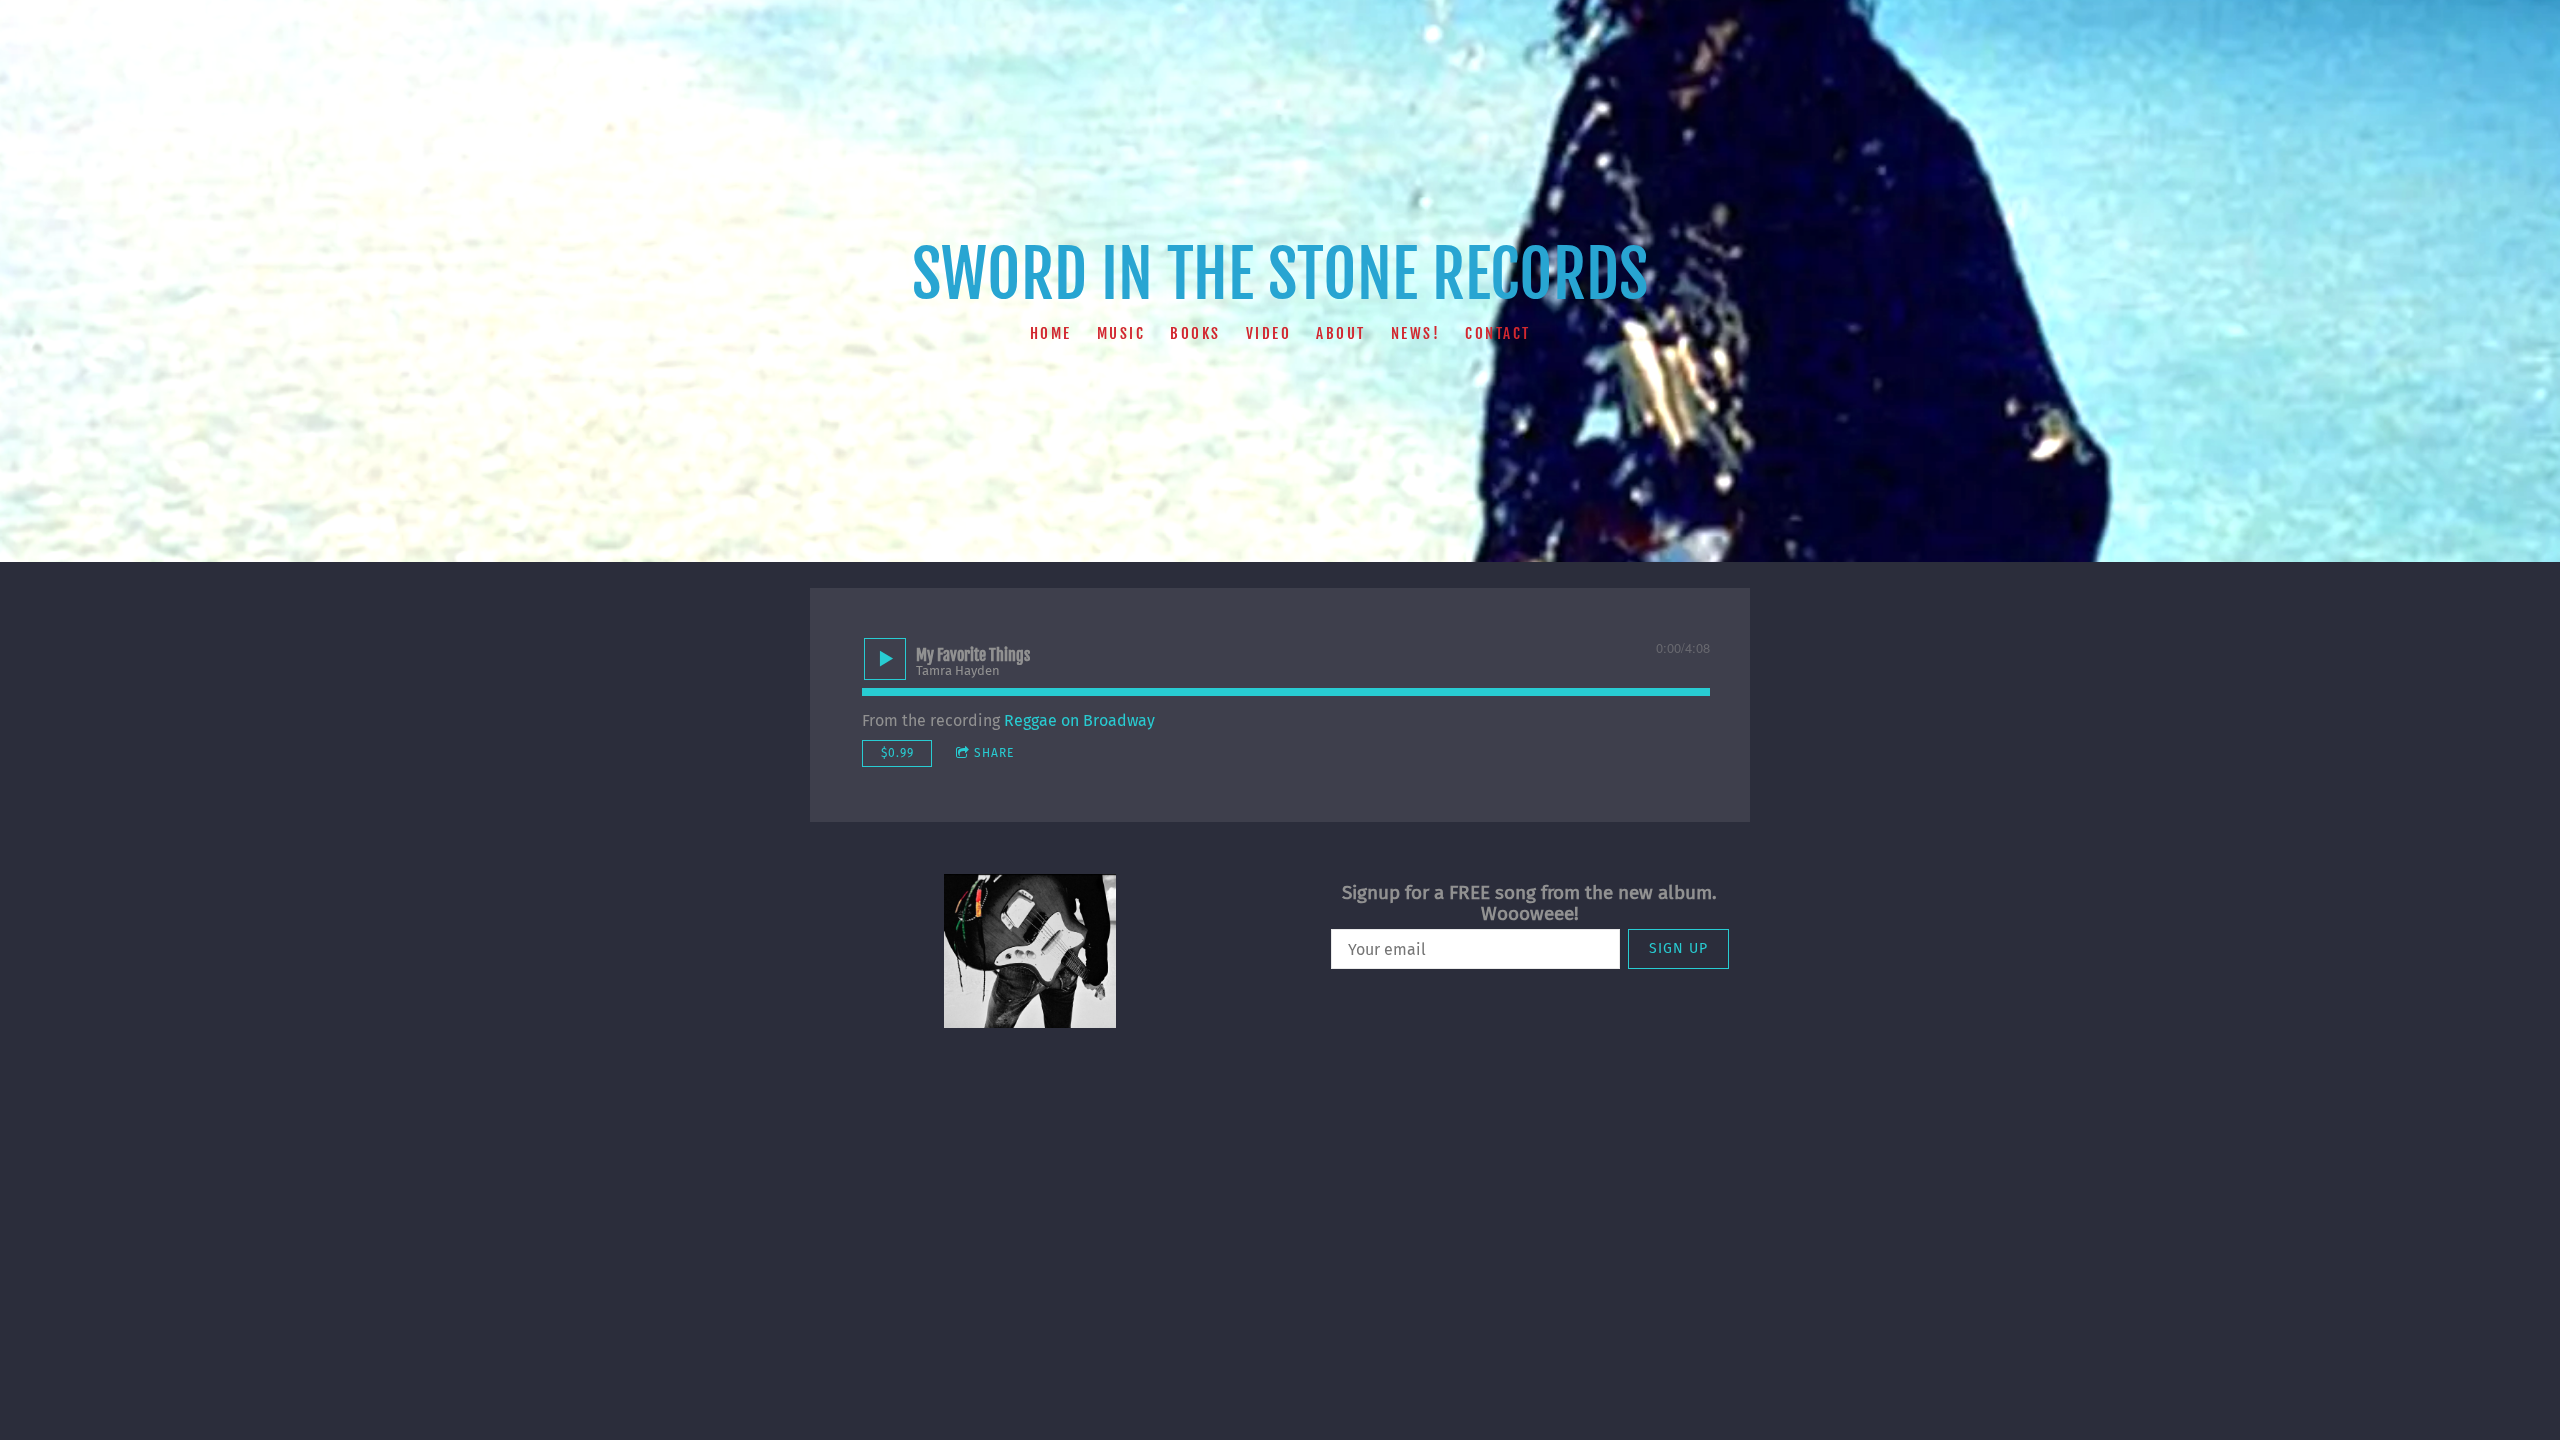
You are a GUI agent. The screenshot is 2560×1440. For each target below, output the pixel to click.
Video (1269, 332)
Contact (1498, 332)
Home (1051, 332)
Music (1121, 332)
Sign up (1678, 948)
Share (994, 753)
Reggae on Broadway (1079, 720)
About (1341, 332)
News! (1416, 332)
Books (1195, 332)
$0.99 (897, 753)
